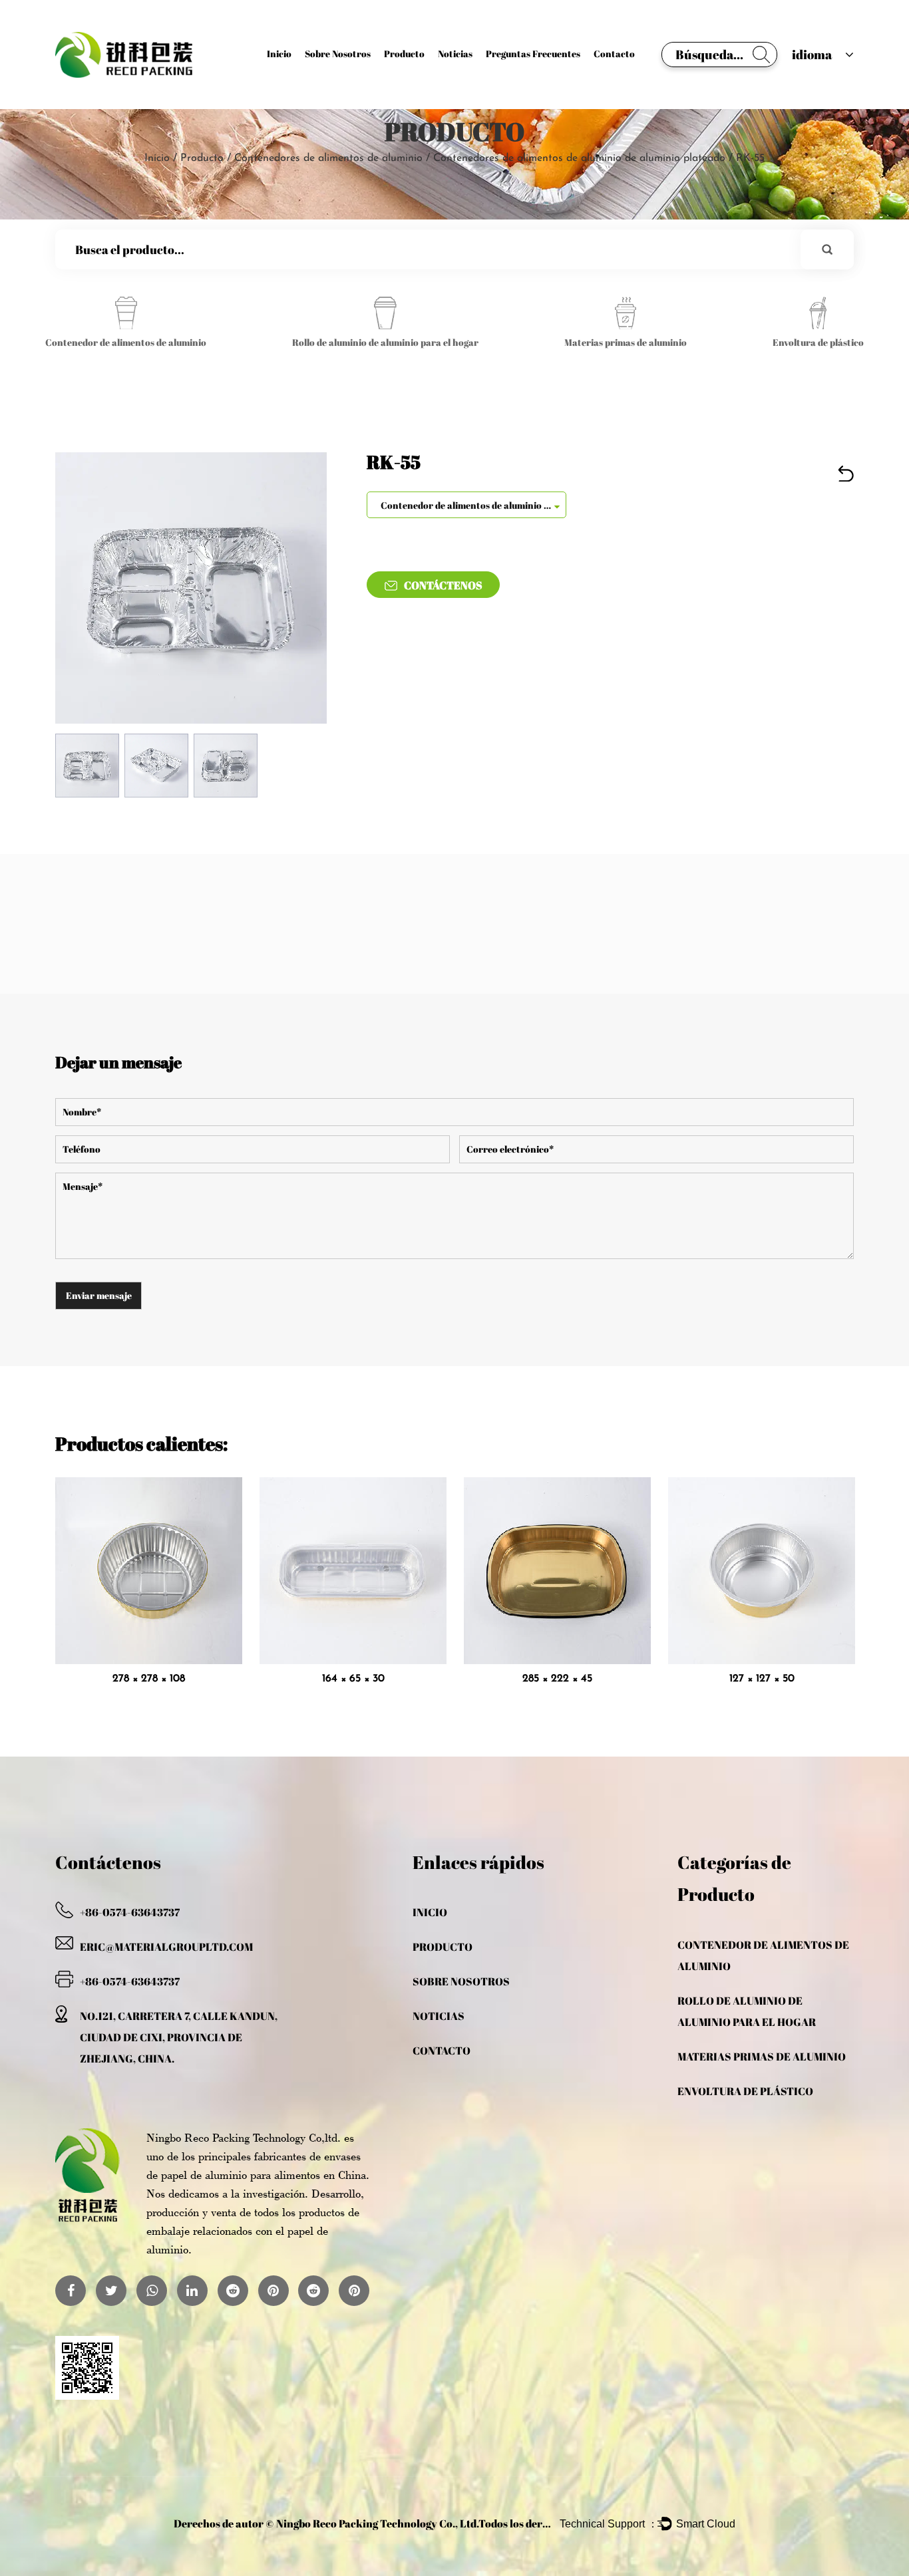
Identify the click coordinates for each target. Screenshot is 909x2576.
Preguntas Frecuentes (533, 54)
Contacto (614, 54)
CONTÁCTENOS (443, 585)
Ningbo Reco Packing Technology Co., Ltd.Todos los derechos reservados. (453, 2523)
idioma (812, 55)
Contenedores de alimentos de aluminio (328, 158)
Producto (404, 54)
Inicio (279, 54)
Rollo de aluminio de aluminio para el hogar (747, 2011)
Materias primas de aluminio (762, 2057)
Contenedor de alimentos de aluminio (763, 1955)
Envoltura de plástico (745, 2091)
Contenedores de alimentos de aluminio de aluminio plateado (579, 158)
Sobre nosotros (338, 54)
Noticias (455, 54)
